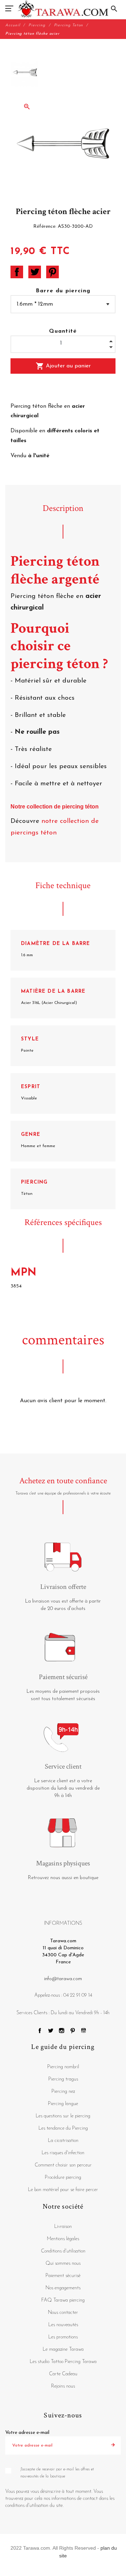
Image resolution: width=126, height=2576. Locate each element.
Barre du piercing (63, 291)
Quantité (63, 331)
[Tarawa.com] (63, 9)
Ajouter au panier (63, 366)
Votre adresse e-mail (27, 2433)
